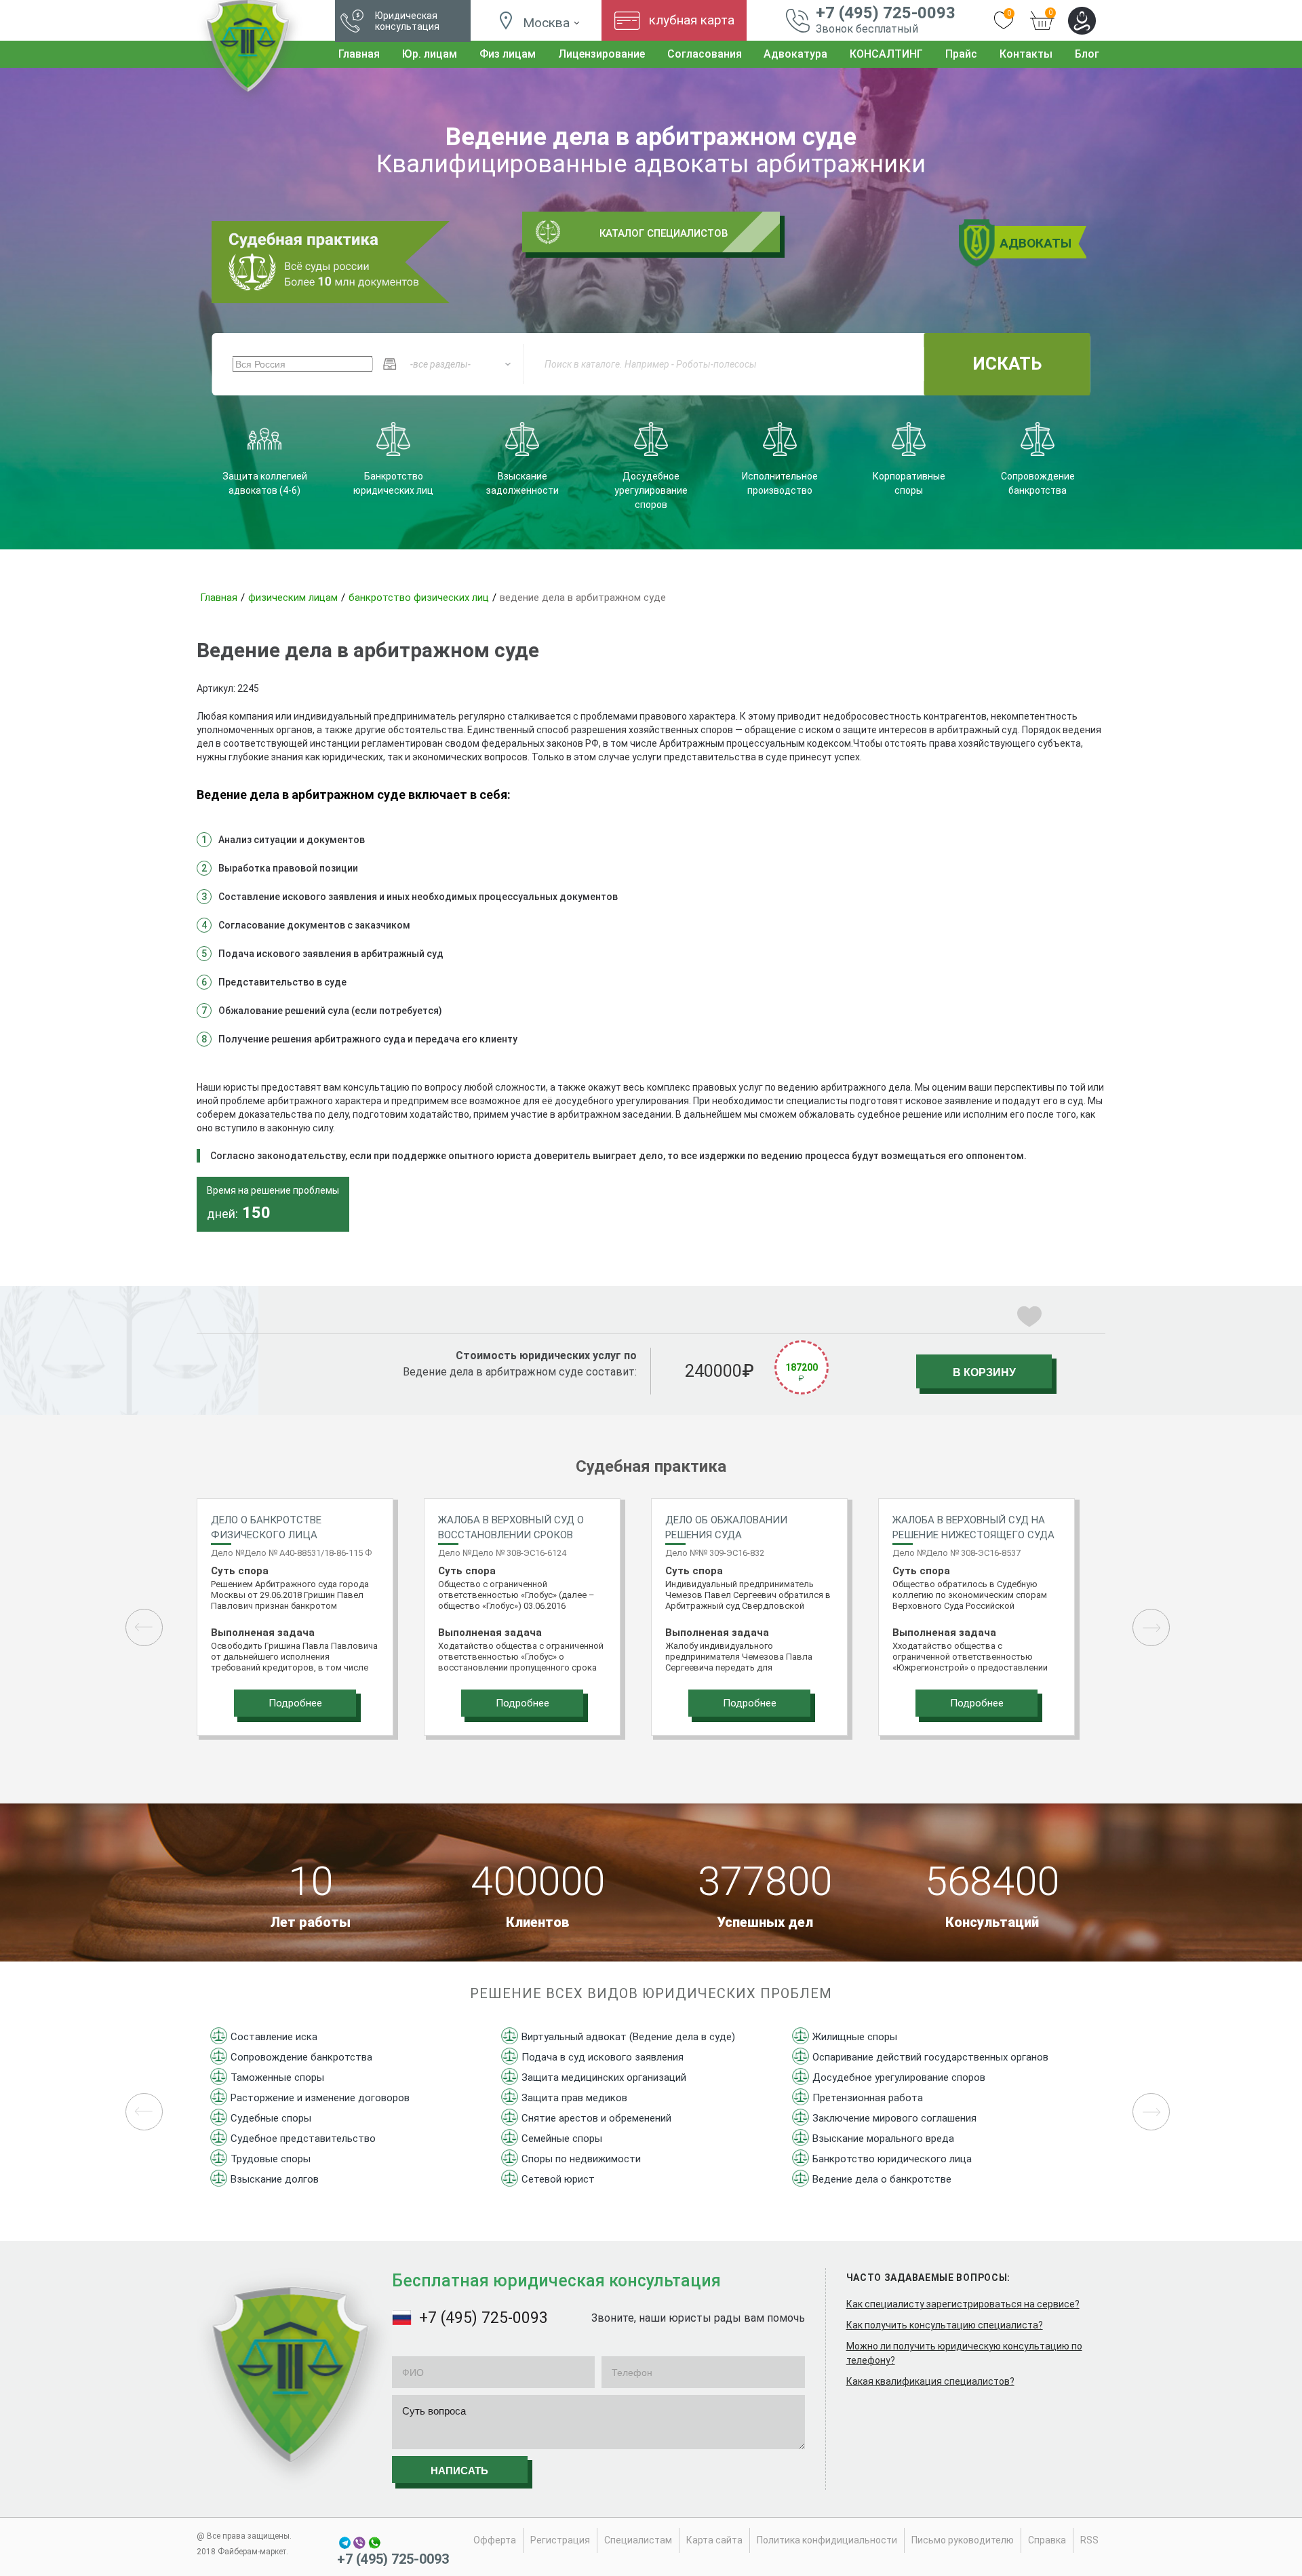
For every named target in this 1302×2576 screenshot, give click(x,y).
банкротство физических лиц (419, 598)
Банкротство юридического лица (892, 2159)
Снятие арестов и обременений (596, 2118)
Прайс (961, 54)
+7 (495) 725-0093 (886, 13)
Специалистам (638, 2540)
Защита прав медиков (574, 2098)
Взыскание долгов (275, 2179)
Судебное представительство (303, 2139)
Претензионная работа (868, 2098)
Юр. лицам (430, 54)
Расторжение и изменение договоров (320, 2098)
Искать (1007, 364)
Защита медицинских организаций (604, 2077)
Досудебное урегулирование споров (899, 2077)
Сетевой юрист (558, 2179)
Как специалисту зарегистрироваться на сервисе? (963, 2304)
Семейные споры (562, 2139)
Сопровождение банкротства (301, 2057)
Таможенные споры (277, 2077)
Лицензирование (601, 54)
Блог (1087, 54)
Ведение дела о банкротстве (882, 2179)
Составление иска (274, 2037)
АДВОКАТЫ (1035, 243)
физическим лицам (293, 598)
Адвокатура (795, 54)
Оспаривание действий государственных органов (930, 2057)
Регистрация (560, 2540)
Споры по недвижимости (581, 2159)
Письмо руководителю (963, 2540)
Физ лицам (508, 54)
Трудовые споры (271, 2159)
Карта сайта (714, 2540)
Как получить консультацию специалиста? (945, 2325)
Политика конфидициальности (827, 2540)
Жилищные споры (855, 2037)
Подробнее (295, 1703)
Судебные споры (271, 2118)
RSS (1089, 2540)
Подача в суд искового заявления (603, 2057)
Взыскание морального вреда (883, 2139)
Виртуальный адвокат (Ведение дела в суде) (628, 2037)
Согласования (705, 54)
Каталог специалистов (664, 233)
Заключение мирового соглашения (894, 2118)
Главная (359, 54)
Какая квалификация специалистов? (930, 2381)
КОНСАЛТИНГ (886, 54)
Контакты (1026, 54)
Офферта (495, 2540)
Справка (1047, 2540)
